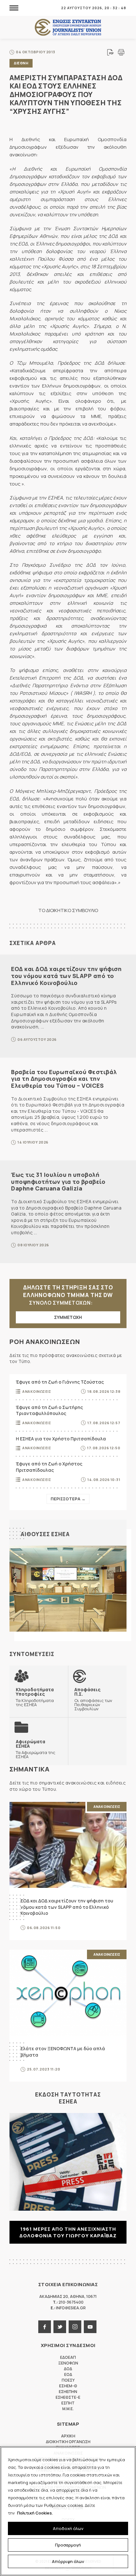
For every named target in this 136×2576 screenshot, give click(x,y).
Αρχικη (68, 2436)
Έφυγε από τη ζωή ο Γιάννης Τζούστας (60, 1382)
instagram (75, 2327)
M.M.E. (68, 2409)
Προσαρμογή (68, 2545)
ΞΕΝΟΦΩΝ (68, 2363)
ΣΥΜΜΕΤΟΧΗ (68, 1317)
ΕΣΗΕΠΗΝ (68, 2392)
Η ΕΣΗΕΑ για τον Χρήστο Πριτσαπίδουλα (61, 1439)
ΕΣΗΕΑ (68, 27)
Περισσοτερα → (68, 1499)
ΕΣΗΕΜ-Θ (68, 2386)
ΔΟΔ (68, 2369)
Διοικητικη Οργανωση (68, 2442)
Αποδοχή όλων (68, 2528)
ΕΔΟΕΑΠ (68, 2357)
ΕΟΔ (68, 2374)
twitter (60, 2327)
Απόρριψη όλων (68, 2561)
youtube (90, 2327)
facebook (45, 2327)
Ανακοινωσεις (37, 1391)
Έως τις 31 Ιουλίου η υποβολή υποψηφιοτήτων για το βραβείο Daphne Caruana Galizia (58, 1181)
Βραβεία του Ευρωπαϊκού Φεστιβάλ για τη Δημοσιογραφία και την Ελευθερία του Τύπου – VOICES (64, 1079)
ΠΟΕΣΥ (68, 2380)
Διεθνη (21, 63)
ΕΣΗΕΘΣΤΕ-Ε (68, 2397)
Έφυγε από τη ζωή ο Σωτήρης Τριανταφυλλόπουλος (49, 1410)
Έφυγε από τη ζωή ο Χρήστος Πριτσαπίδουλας (49, 1467)
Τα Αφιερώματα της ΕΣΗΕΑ (36, 1749)
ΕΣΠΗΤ (68, 2403)
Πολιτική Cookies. (35, 2513)
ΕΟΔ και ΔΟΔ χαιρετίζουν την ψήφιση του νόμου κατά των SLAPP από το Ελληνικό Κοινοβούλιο (66, 976)
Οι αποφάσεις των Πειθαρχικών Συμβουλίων (93, 1699)
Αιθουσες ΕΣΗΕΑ (45, 1534)
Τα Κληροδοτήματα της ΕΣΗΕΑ (35, 1697)
